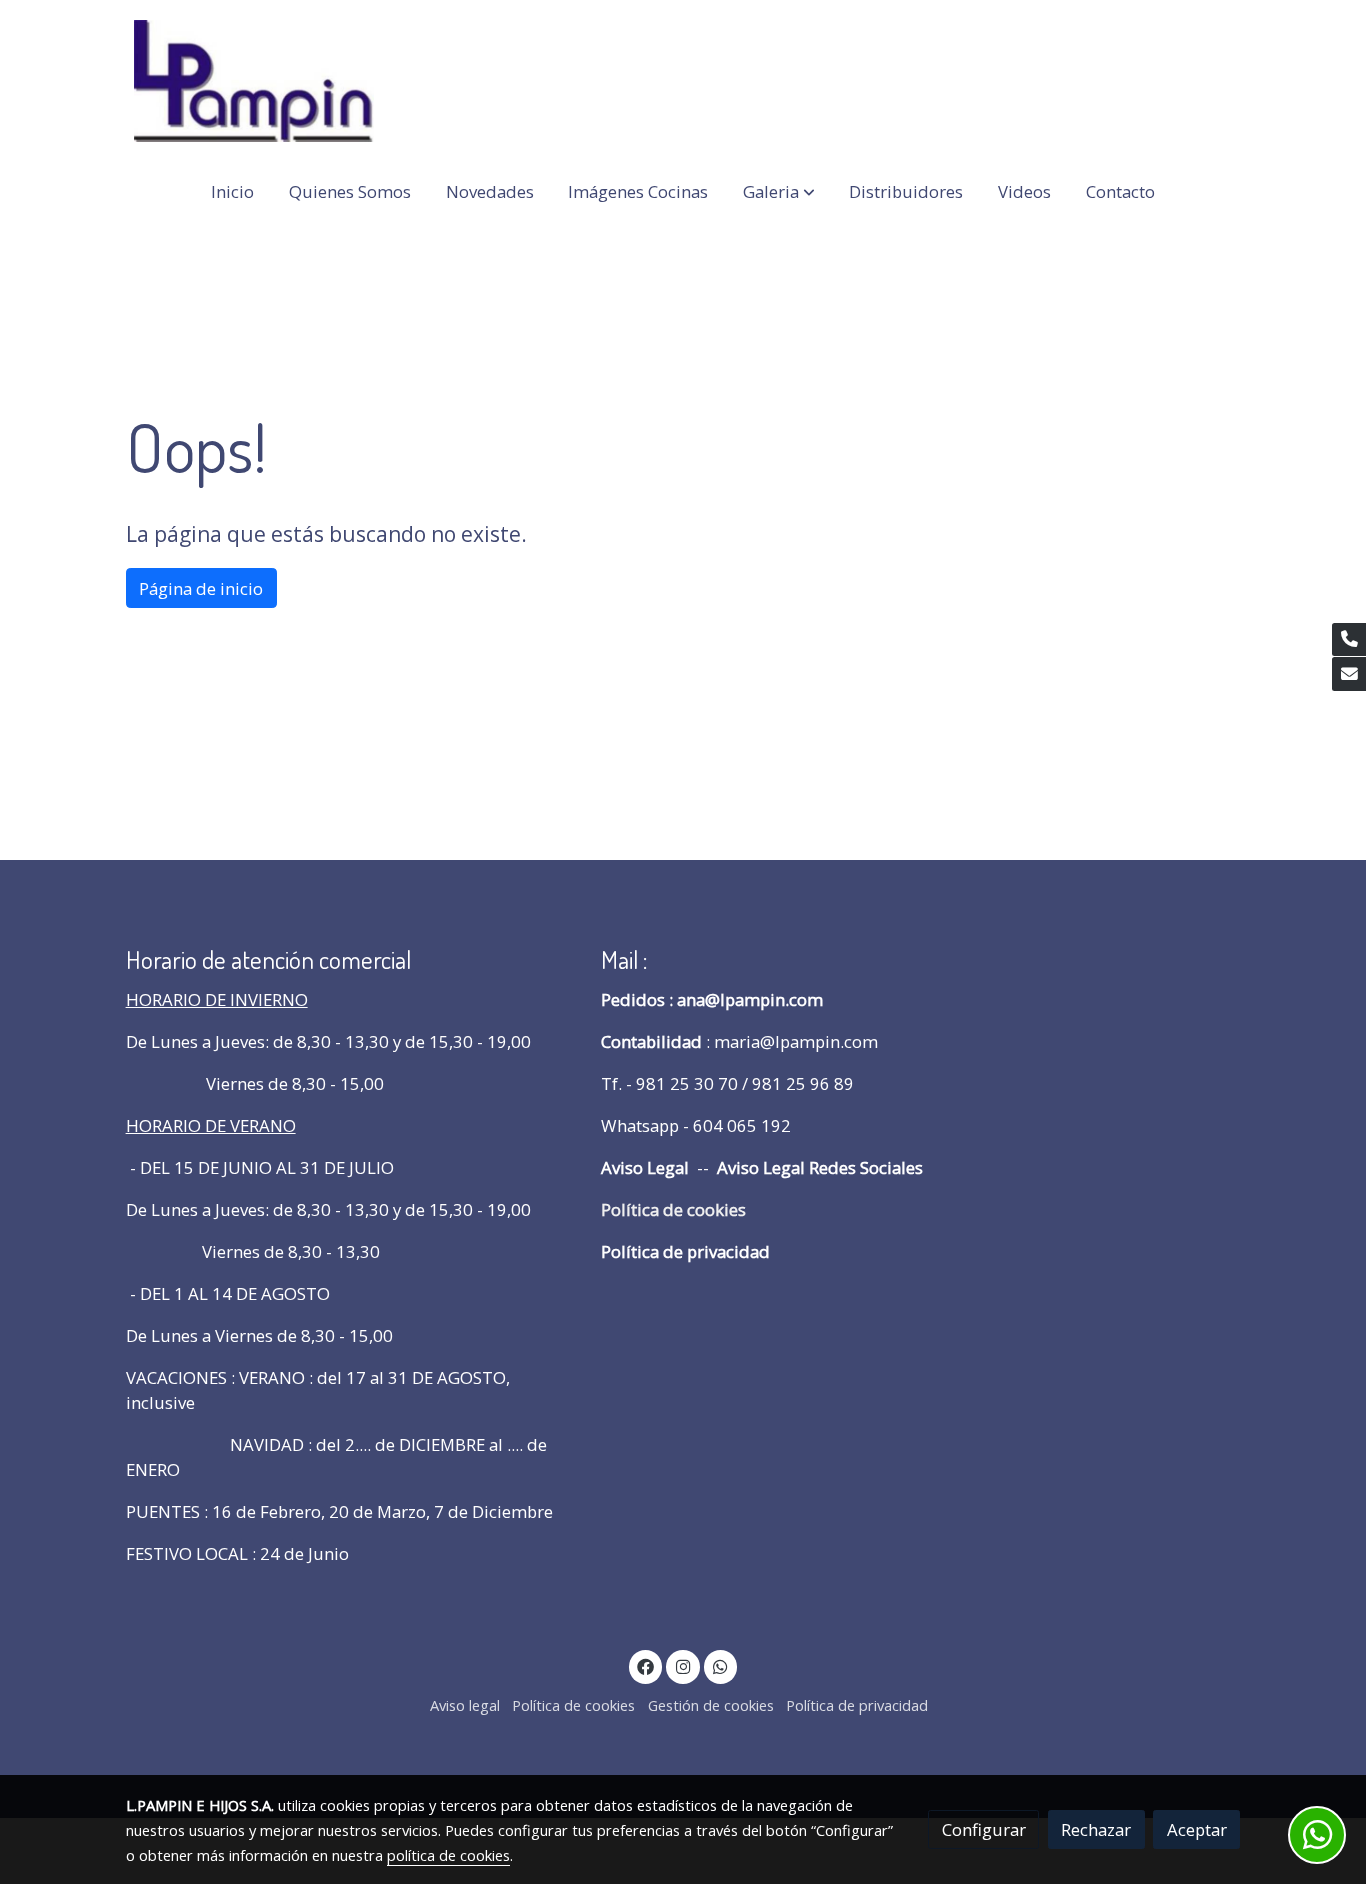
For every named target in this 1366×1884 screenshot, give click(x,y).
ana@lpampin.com (750, 999)
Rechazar (1096, 1829)
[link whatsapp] (721, 1665)
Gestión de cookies (711, 1705)
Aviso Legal (645, 1167)
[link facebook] (646, 1665)
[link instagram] (683, 1665)
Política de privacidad (685, 1251)
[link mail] (1349, 674)
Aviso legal (465, 1705)
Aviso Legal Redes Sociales (818, 1167)
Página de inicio (201, 588)
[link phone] (1349, 640)
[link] (254, 81)
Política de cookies (673, 1209)
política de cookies (448, 1855)
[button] (779, 191)
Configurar (984, 1829)
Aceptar (1197, 1829)
